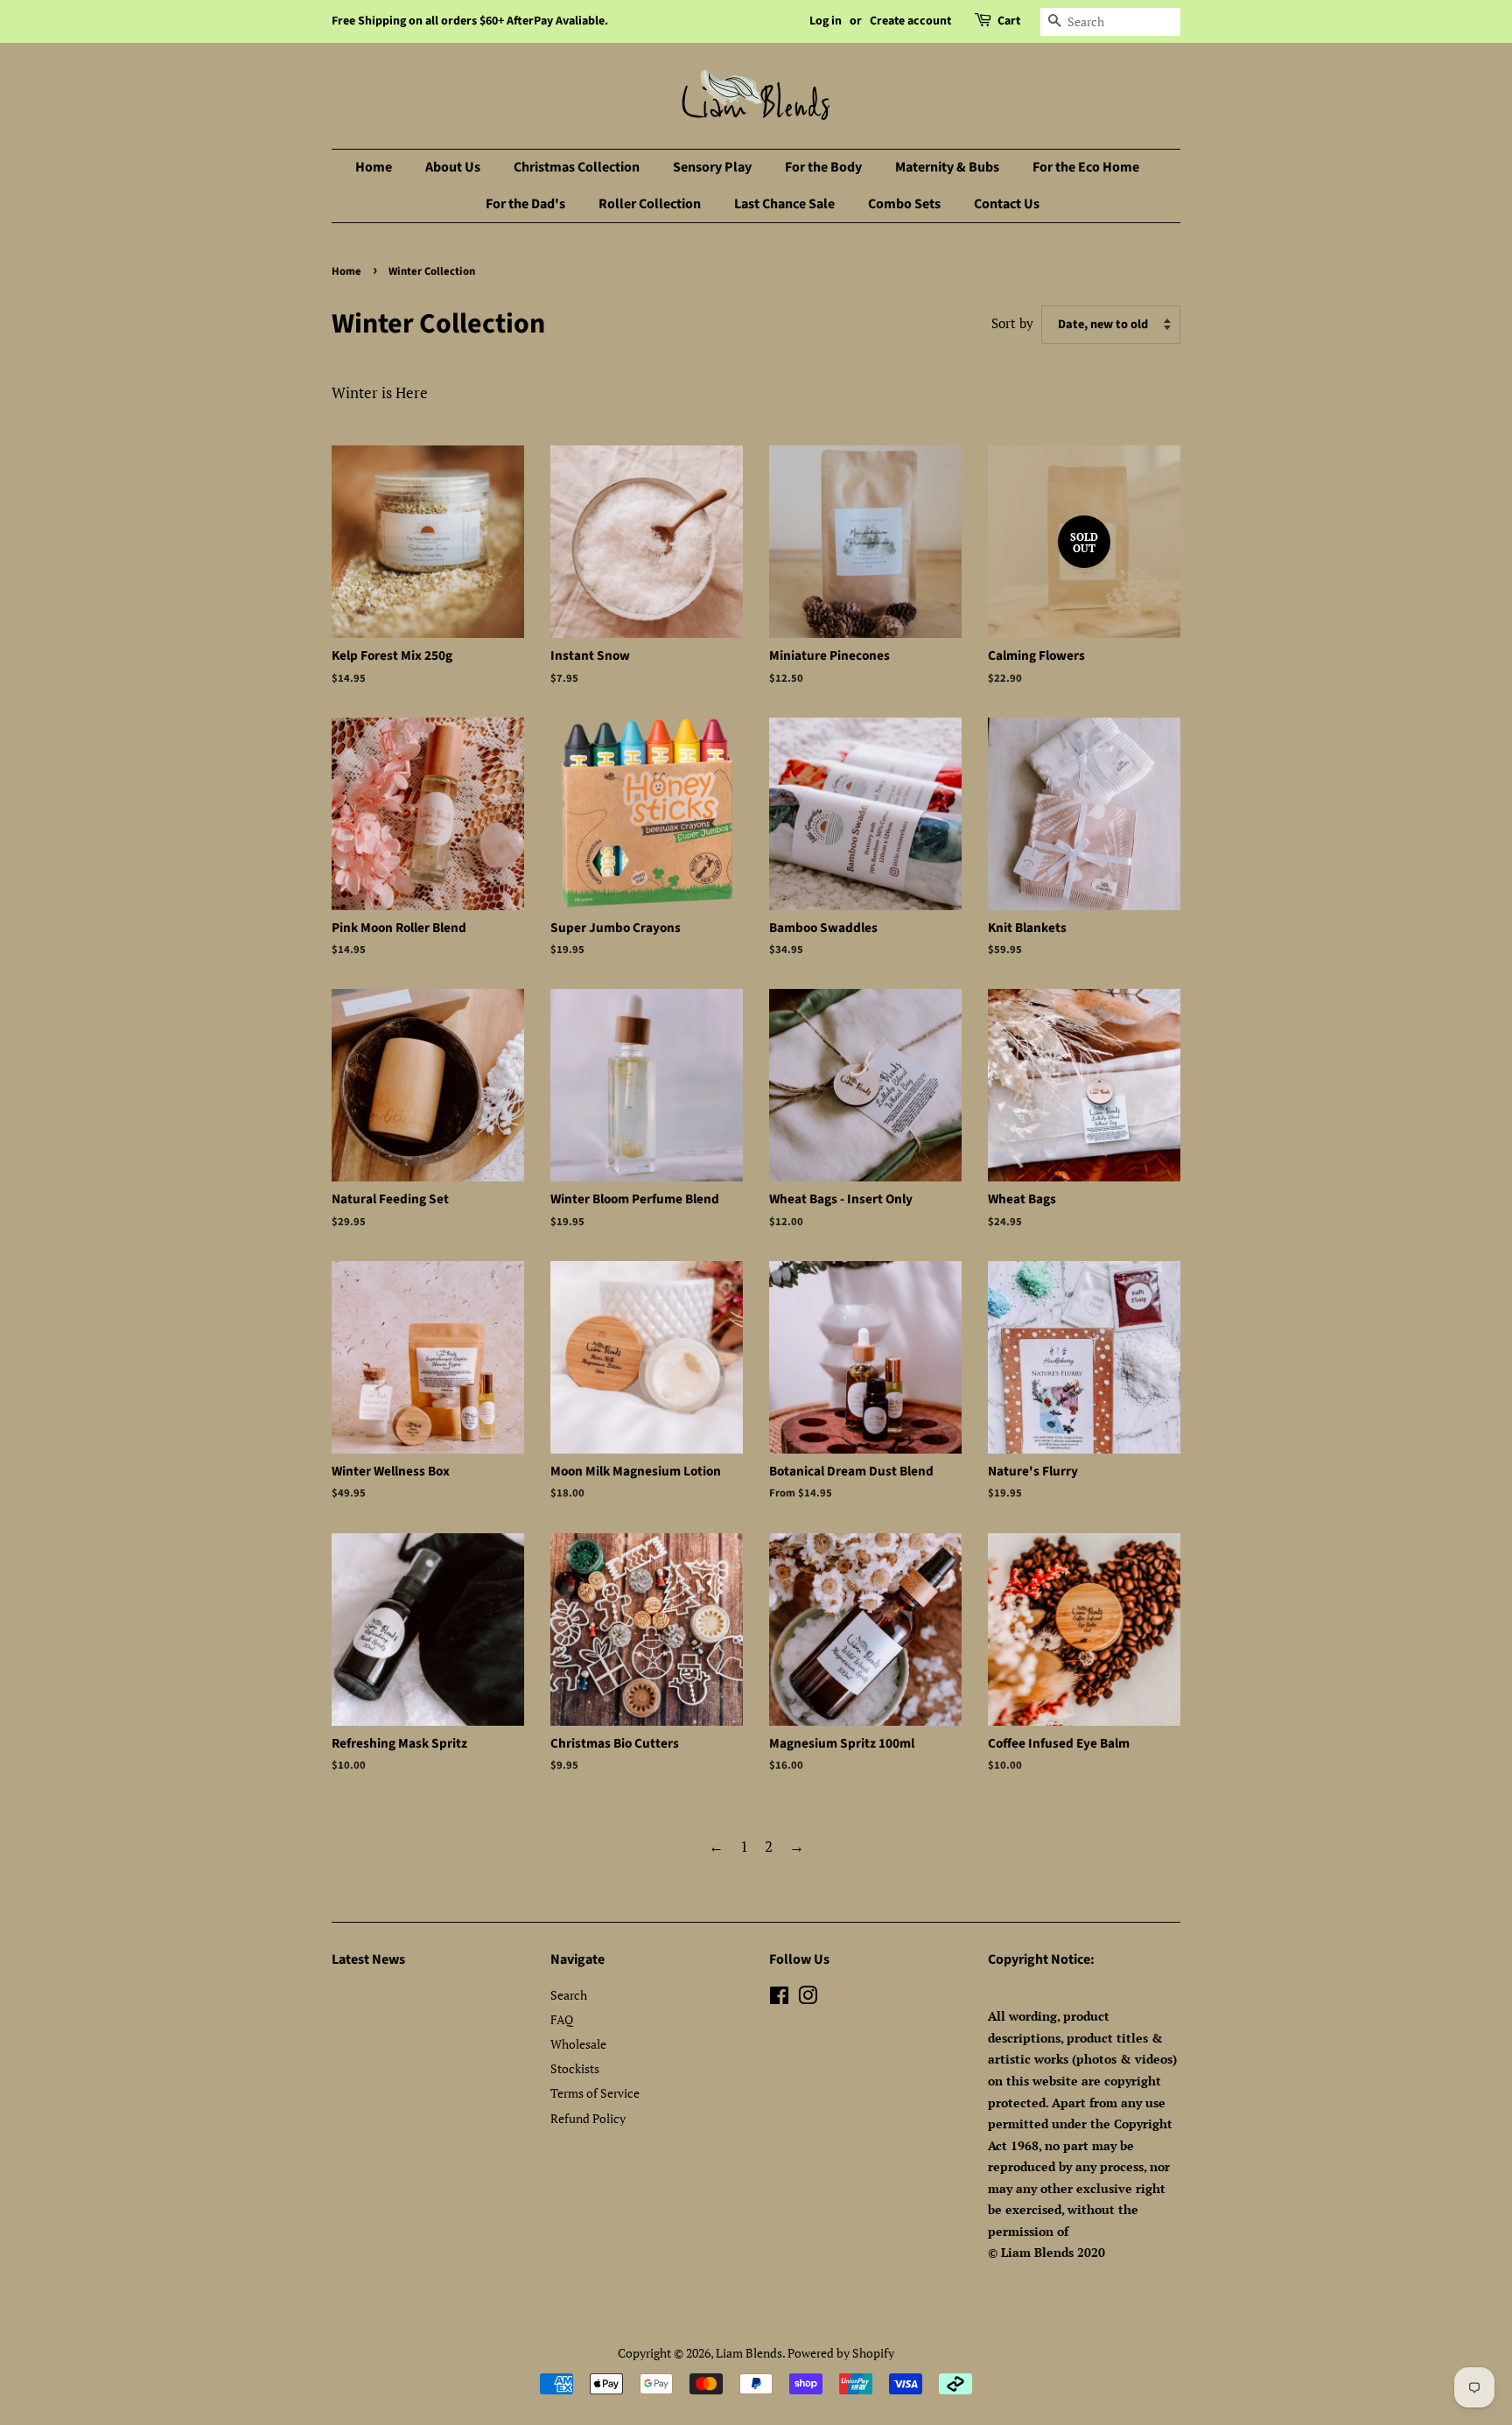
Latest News (368, 1959)
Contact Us (1007, 204)
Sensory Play (712, 167)
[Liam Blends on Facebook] (779, 1998)
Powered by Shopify (841, 2353)
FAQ (562, 2019)
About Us (453, 167)
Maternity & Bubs (947, 167)
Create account (910, 21)
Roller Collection (650, 204)
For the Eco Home (1086, 167)
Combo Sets (904, 204)
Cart (1009, 21)
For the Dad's (525, 204)
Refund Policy (588, 2118)
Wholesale (578, 2044)
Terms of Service (595, 2093)
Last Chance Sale (784, 204)
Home (374, 167)
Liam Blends (749, 2353)
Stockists (575, 2068)
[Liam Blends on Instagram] (808, 1998)
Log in (826, 21)
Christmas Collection (577, 167)
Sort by (1012, 323)
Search (569, 1995)
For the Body (823, 167)
